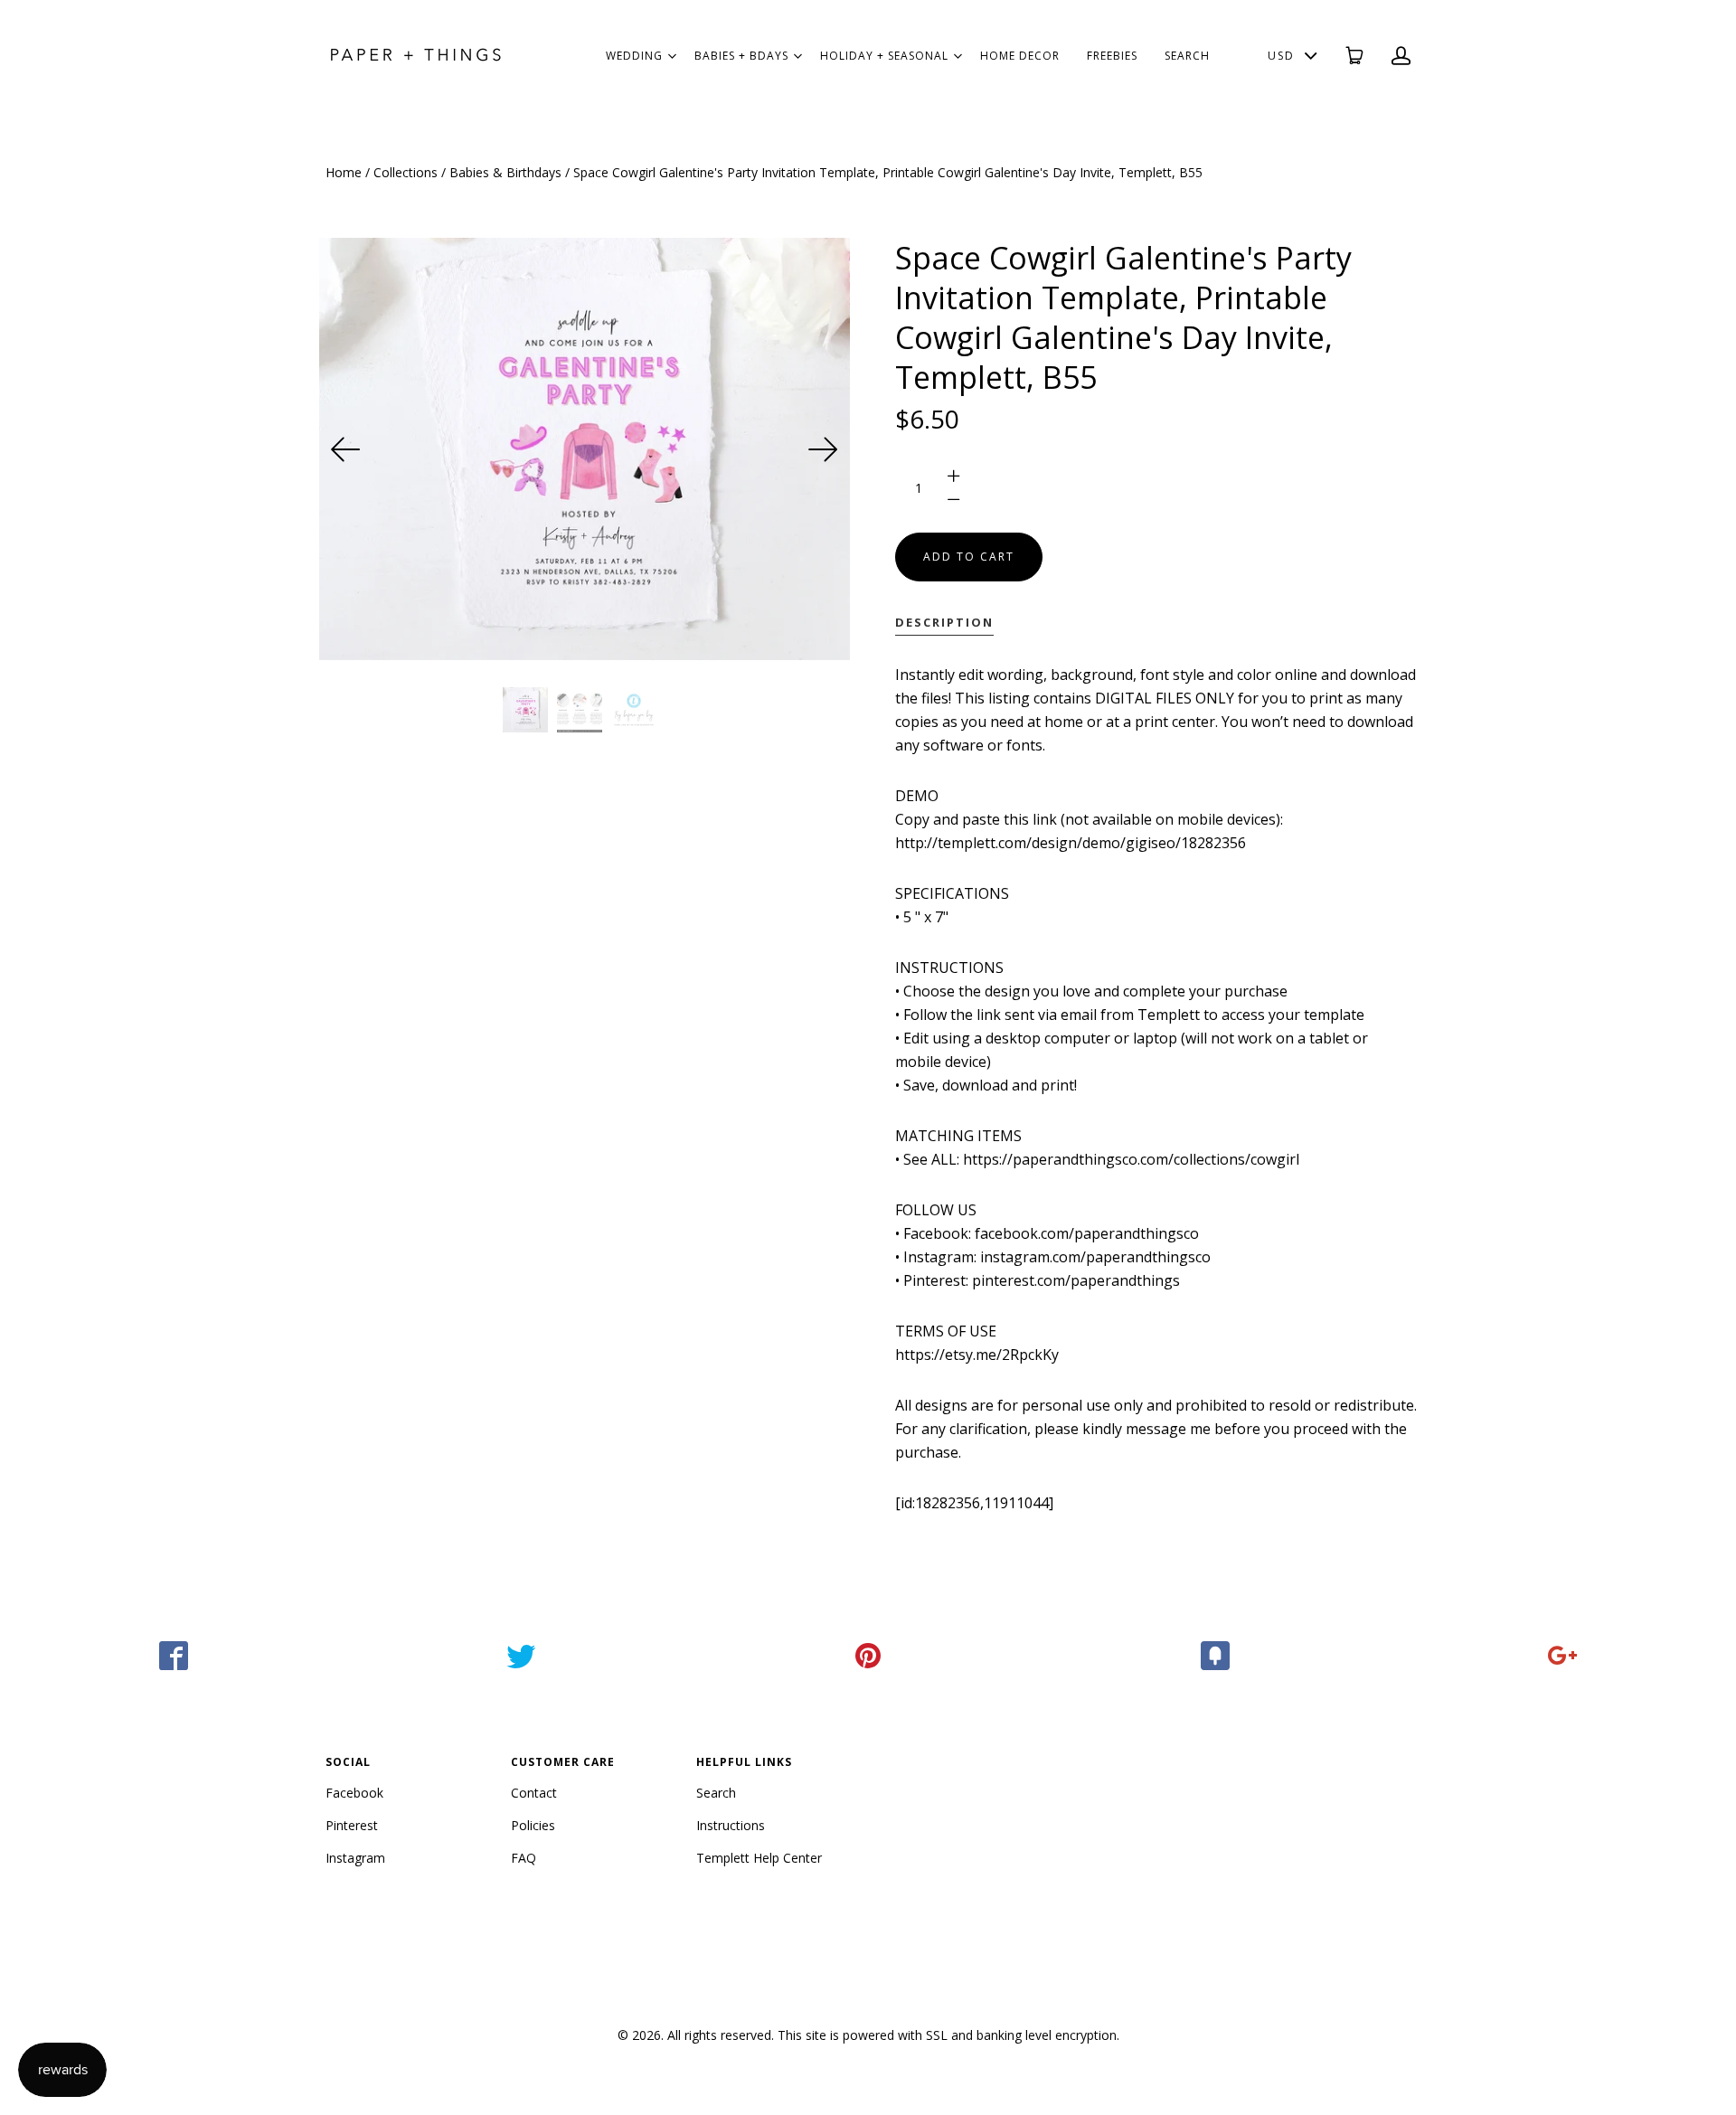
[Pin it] (868, 1656)
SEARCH (1187, 56)
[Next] (823, 449)
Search (716, 1793)
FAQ (524, 1858)
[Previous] (346, 449)
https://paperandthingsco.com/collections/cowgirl (1131, 1159)
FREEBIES (1112, 56)
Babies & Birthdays (505, 172)
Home (344, 172)
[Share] (174, 1656)
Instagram (355, 1858)
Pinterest (352, 1825)
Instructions (731, 1825)
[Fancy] (1215, 1656)
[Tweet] (521, 1656)
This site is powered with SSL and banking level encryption (947, 2035)
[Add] (1562, 1656)
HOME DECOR (1020, 56)
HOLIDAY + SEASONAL (884, 56)
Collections (406, 172)
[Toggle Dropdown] (672, 56)
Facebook (354, 1793)
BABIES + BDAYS (741, 56)
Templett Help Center (759, 1858)
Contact (534, 1793)
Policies (533, 1825)
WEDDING (634, 56)
